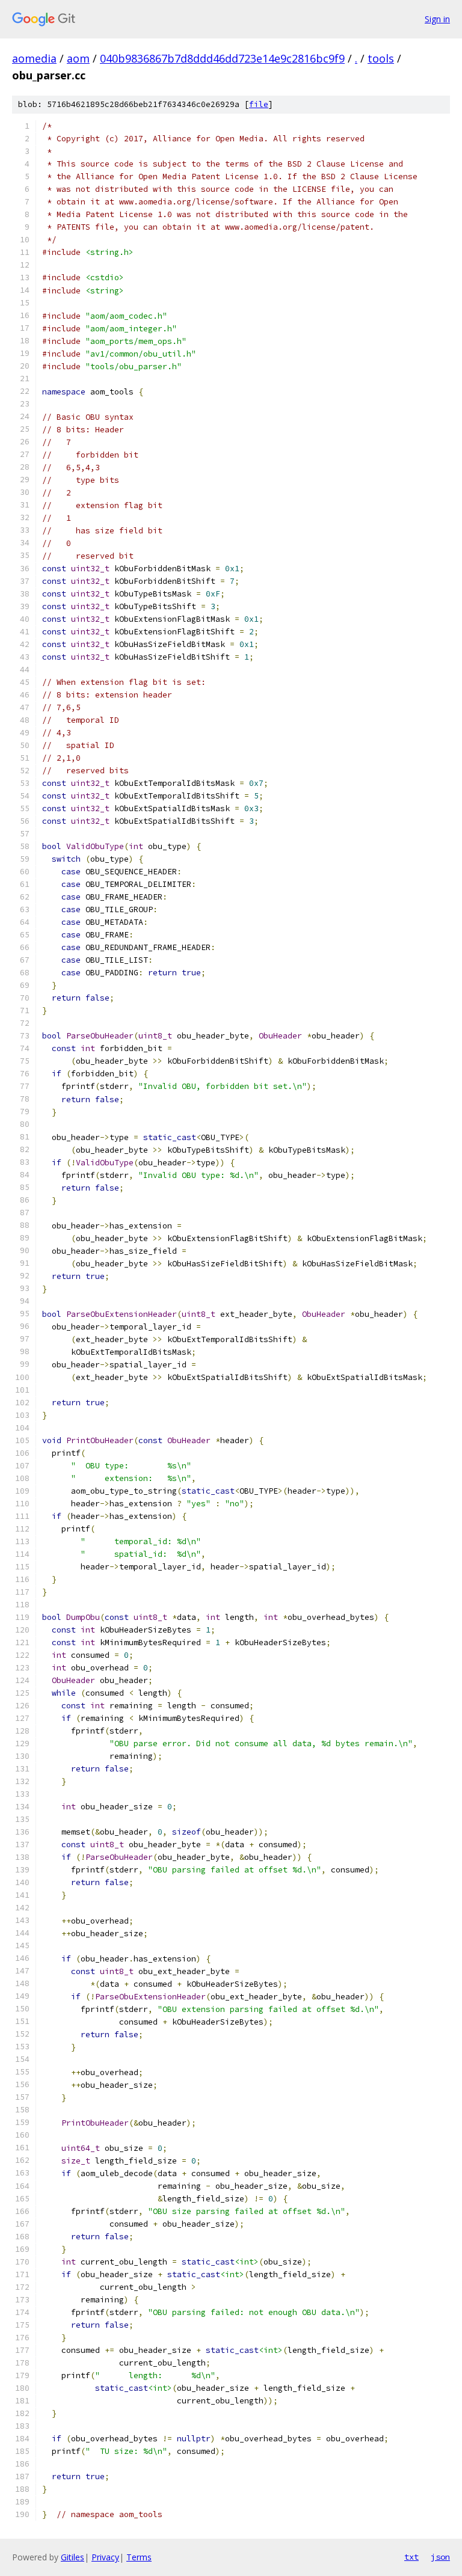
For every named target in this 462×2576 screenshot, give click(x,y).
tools (381, 58)
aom (78, 58)
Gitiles (72, 2557)
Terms (139, 2557)
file (259, 104)
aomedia (34, 58)
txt (411, 2557)
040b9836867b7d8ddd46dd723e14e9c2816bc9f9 (222, 58)
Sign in (437, 19)
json (440, 2557)
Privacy (105, 2557)
